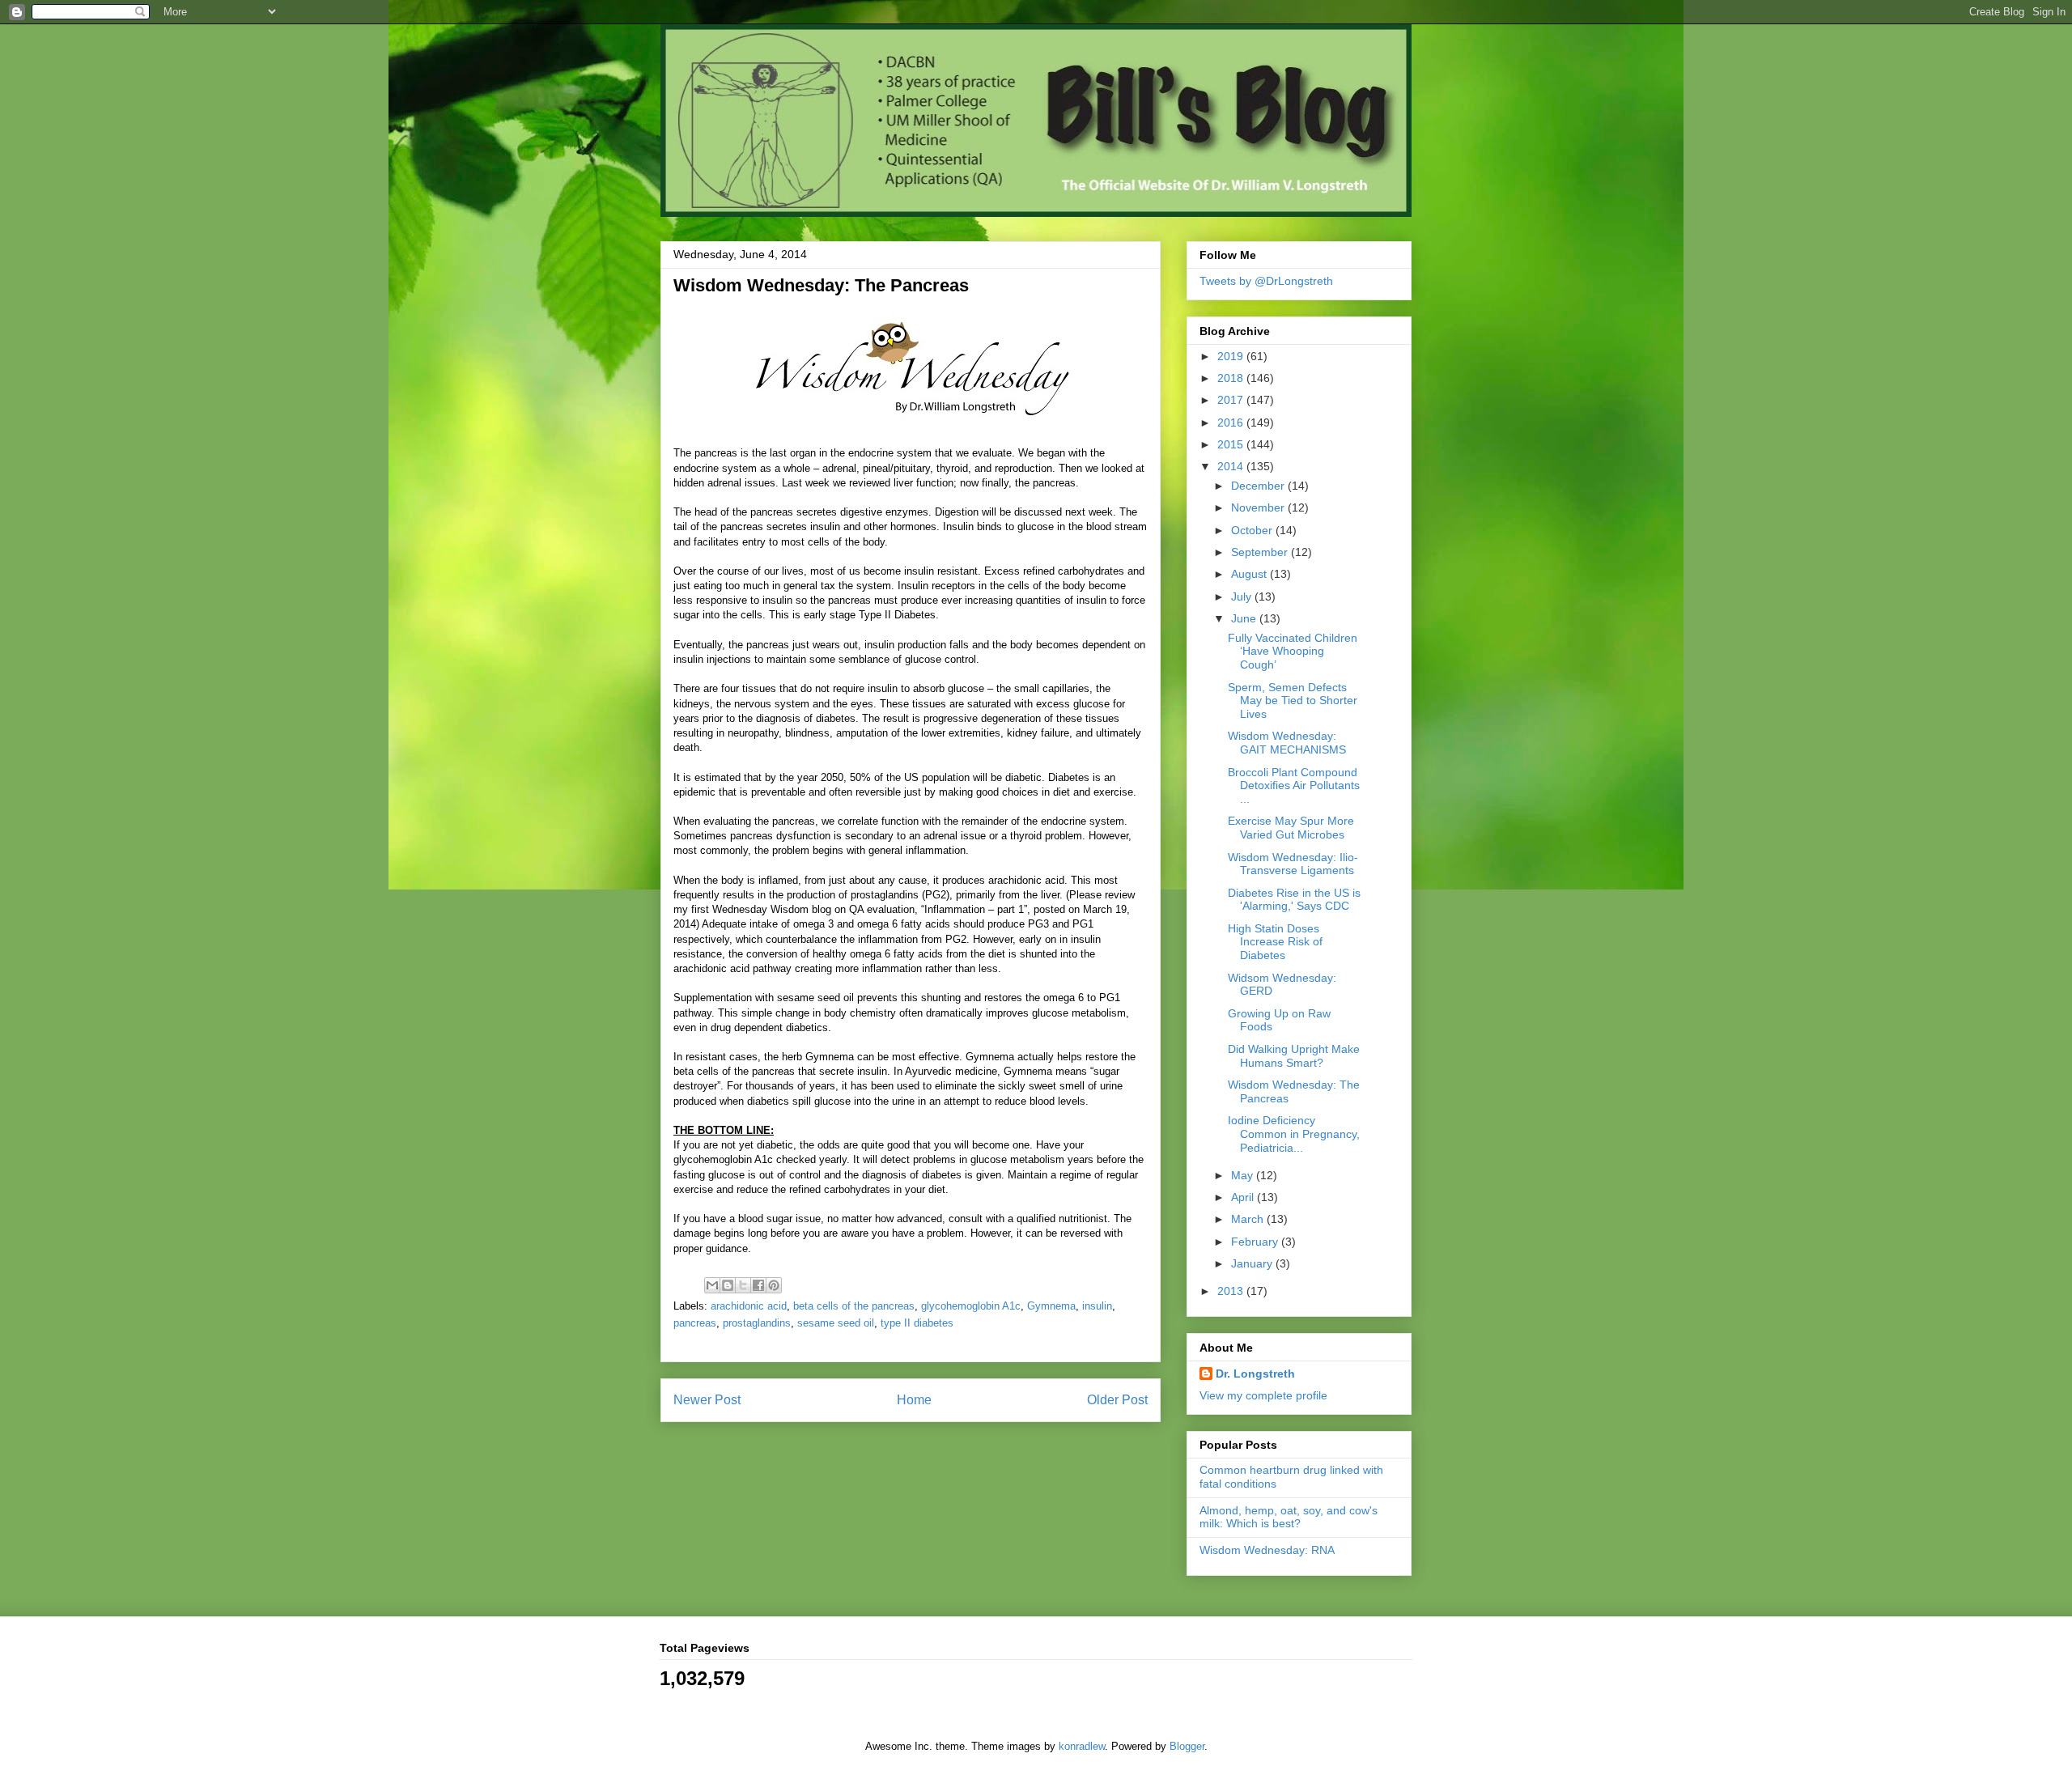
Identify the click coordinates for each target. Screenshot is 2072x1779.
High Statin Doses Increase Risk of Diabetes (1275, 942)
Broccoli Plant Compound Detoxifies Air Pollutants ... (1294, 786)
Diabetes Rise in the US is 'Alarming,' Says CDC (1294, 900)
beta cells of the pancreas (854, 1306)
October (1253, 530)
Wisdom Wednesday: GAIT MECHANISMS (1287, 743)
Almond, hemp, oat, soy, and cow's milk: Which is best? (1289, 1517)
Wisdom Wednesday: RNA (1267, 1550)
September (1261, 552)
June (1245, 618)
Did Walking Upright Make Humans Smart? (1294, 1056)
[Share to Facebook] (758, 1285)
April (1244, 1197)
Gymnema (1051, 1306)
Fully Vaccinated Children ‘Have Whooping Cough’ (1293, 652)
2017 (1232, 400)
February (1256, 1242)
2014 (1232, 466)
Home (914, 1400)
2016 (1232, 422)
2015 (1232, 444)
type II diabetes (917, 1323)
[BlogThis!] (728, 1285)
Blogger (1187, 1746)
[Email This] (712, 1285)
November (1259, 507)
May (1244, 1175)
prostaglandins (757, 1323)
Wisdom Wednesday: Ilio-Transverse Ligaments (1293, 864)
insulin (1097, 1306)
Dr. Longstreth (1255, 1374)
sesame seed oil (836, 1323)
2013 (1232, 1291)
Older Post (1117, 1400)
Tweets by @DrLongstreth (1266, 281)
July (1243, 597)
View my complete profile (1263, 1395)
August (1250, 574)
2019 (1232, 356)
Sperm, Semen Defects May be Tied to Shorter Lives (1293, 701)
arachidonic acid (749, 1306)
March (1249, 1219)
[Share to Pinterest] (774, 1285)
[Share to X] (743, 1285)
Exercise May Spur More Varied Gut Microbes (1291, 828)
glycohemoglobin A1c (971, 1306)
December (1259, 486)
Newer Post (707, 1400)
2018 (1232, 378)
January (1253, 1263)
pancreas (695, 1323)
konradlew (1082, 1746)
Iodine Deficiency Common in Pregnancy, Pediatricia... (1294, 1134)
